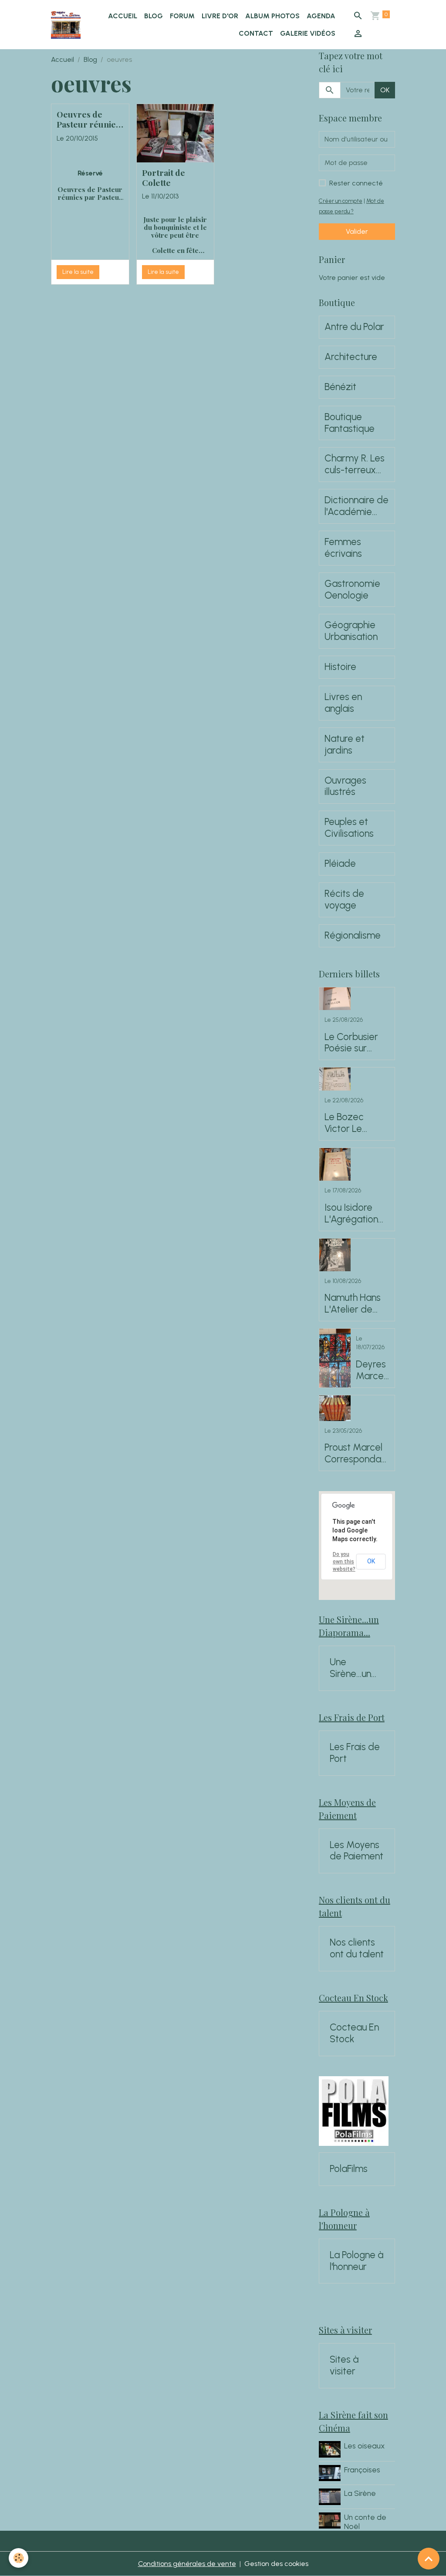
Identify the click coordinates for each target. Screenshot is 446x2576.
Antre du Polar (354, 327)
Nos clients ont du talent (357, 1948)
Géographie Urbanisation (351, 631)
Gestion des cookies (276, 2564)
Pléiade (340, 864)
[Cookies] (19, 2558)
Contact (256, 33)
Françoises (362, 2470)
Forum (182, 16)
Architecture (351, 357)
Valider (357, 231)
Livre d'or (220, 16)
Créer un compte (341, 201)
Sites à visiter (344, 2366)
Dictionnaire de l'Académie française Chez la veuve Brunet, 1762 (357, 506)
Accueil (123, 16)
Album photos (272, 16)
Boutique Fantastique (350, 423)
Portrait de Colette (164, 178)
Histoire (340, 667)
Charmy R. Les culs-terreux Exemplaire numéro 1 (355, 465)
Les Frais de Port (355, 1753)
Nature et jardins (345, 745)
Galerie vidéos (308, 33)
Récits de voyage (344, 900)
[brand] (66, 25)
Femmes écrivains (343, 548)
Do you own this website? (344, 1562)
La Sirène (360, 2493)
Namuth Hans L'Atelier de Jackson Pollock (353, 1304)
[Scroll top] (429, 2559)
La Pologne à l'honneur (356, 2261)
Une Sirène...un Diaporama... (356, 1668)
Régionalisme (353, 936)
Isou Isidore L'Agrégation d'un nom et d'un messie (351, 1214)
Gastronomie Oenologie (352, 590)
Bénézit (340, 387)
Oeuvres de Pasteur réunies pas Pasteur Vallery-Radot (88, 119)
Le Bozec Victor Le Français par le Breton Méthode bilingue (355, 1123)
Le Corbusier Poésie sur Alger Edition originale (351, 1043)
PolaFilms (349, 2169)
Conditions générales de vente (187, 2564)
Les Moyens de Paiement (356, 1851)
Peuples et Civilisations (349, 828)
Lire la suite (78, 272)
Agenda (321, 16)
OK (385, 90)
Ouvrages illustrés (345, 786)
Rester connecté (356, 183)
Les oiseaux (364, 2446)
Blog (154, 16)
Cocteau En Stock (354, 2033)
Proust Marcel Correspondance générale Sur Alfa (355, 1454)
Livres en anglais (343, 703)
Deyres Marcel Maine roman (371, 1370)
